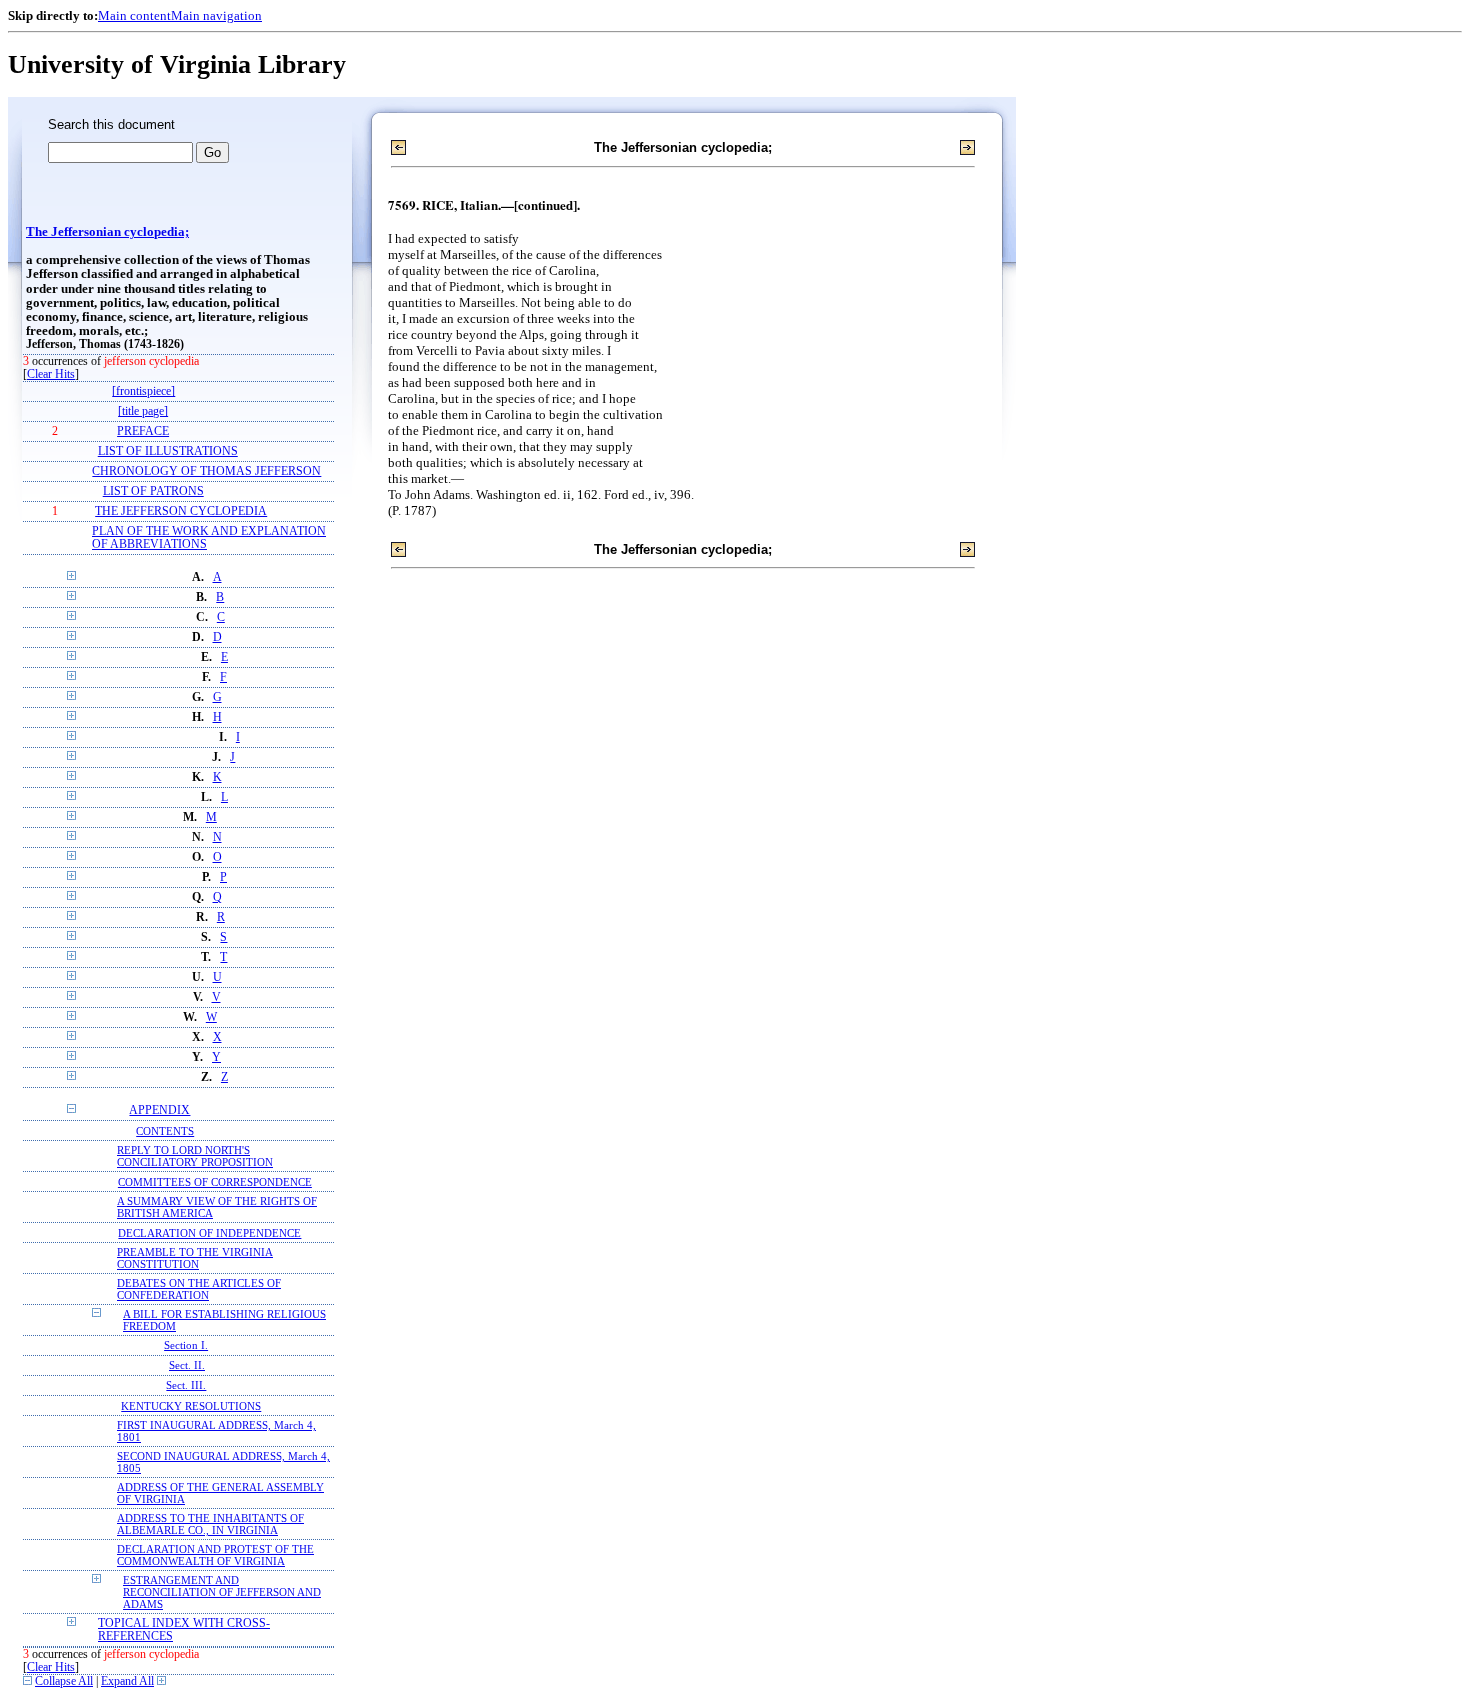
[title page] (143, 411)
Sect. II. (187, 1365)
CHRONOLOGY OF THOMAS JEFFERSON (206, 471)
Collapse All (64, 1681)
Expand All (127, 1681)
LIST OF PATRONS (153, 491)
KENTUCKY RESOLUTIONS (191, 1406)
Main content (134, 15)
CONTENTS (165, 1131)
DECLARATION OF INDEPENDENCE (209, 1233)
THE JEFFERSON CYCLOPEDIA (181, 511)
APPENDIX (159, 1110)
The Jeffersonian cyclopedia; (107, 232)
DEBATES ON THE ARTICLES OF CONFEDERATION (199, 1289)
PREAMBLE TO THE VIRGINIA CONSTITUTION (195, 1258)
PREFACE (143, 431)
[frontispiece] (143, 391)
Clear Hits (51, 374)
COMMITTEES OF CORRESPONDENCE (215, 1182)
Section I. (186, 1345)
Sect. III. (186, 1385)
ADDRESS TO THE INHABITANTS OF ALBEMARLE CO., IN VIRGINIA (210, 1524)
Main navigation (216, 15)
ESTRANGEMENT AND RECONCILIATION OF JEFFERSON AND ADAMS (222, 1592)
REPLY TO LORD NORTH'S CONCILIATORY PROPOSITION (195, 1156)
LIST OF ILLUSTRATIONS (168, 451)
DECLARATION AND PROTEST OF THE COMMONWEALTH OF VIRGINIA (215, 1555)
